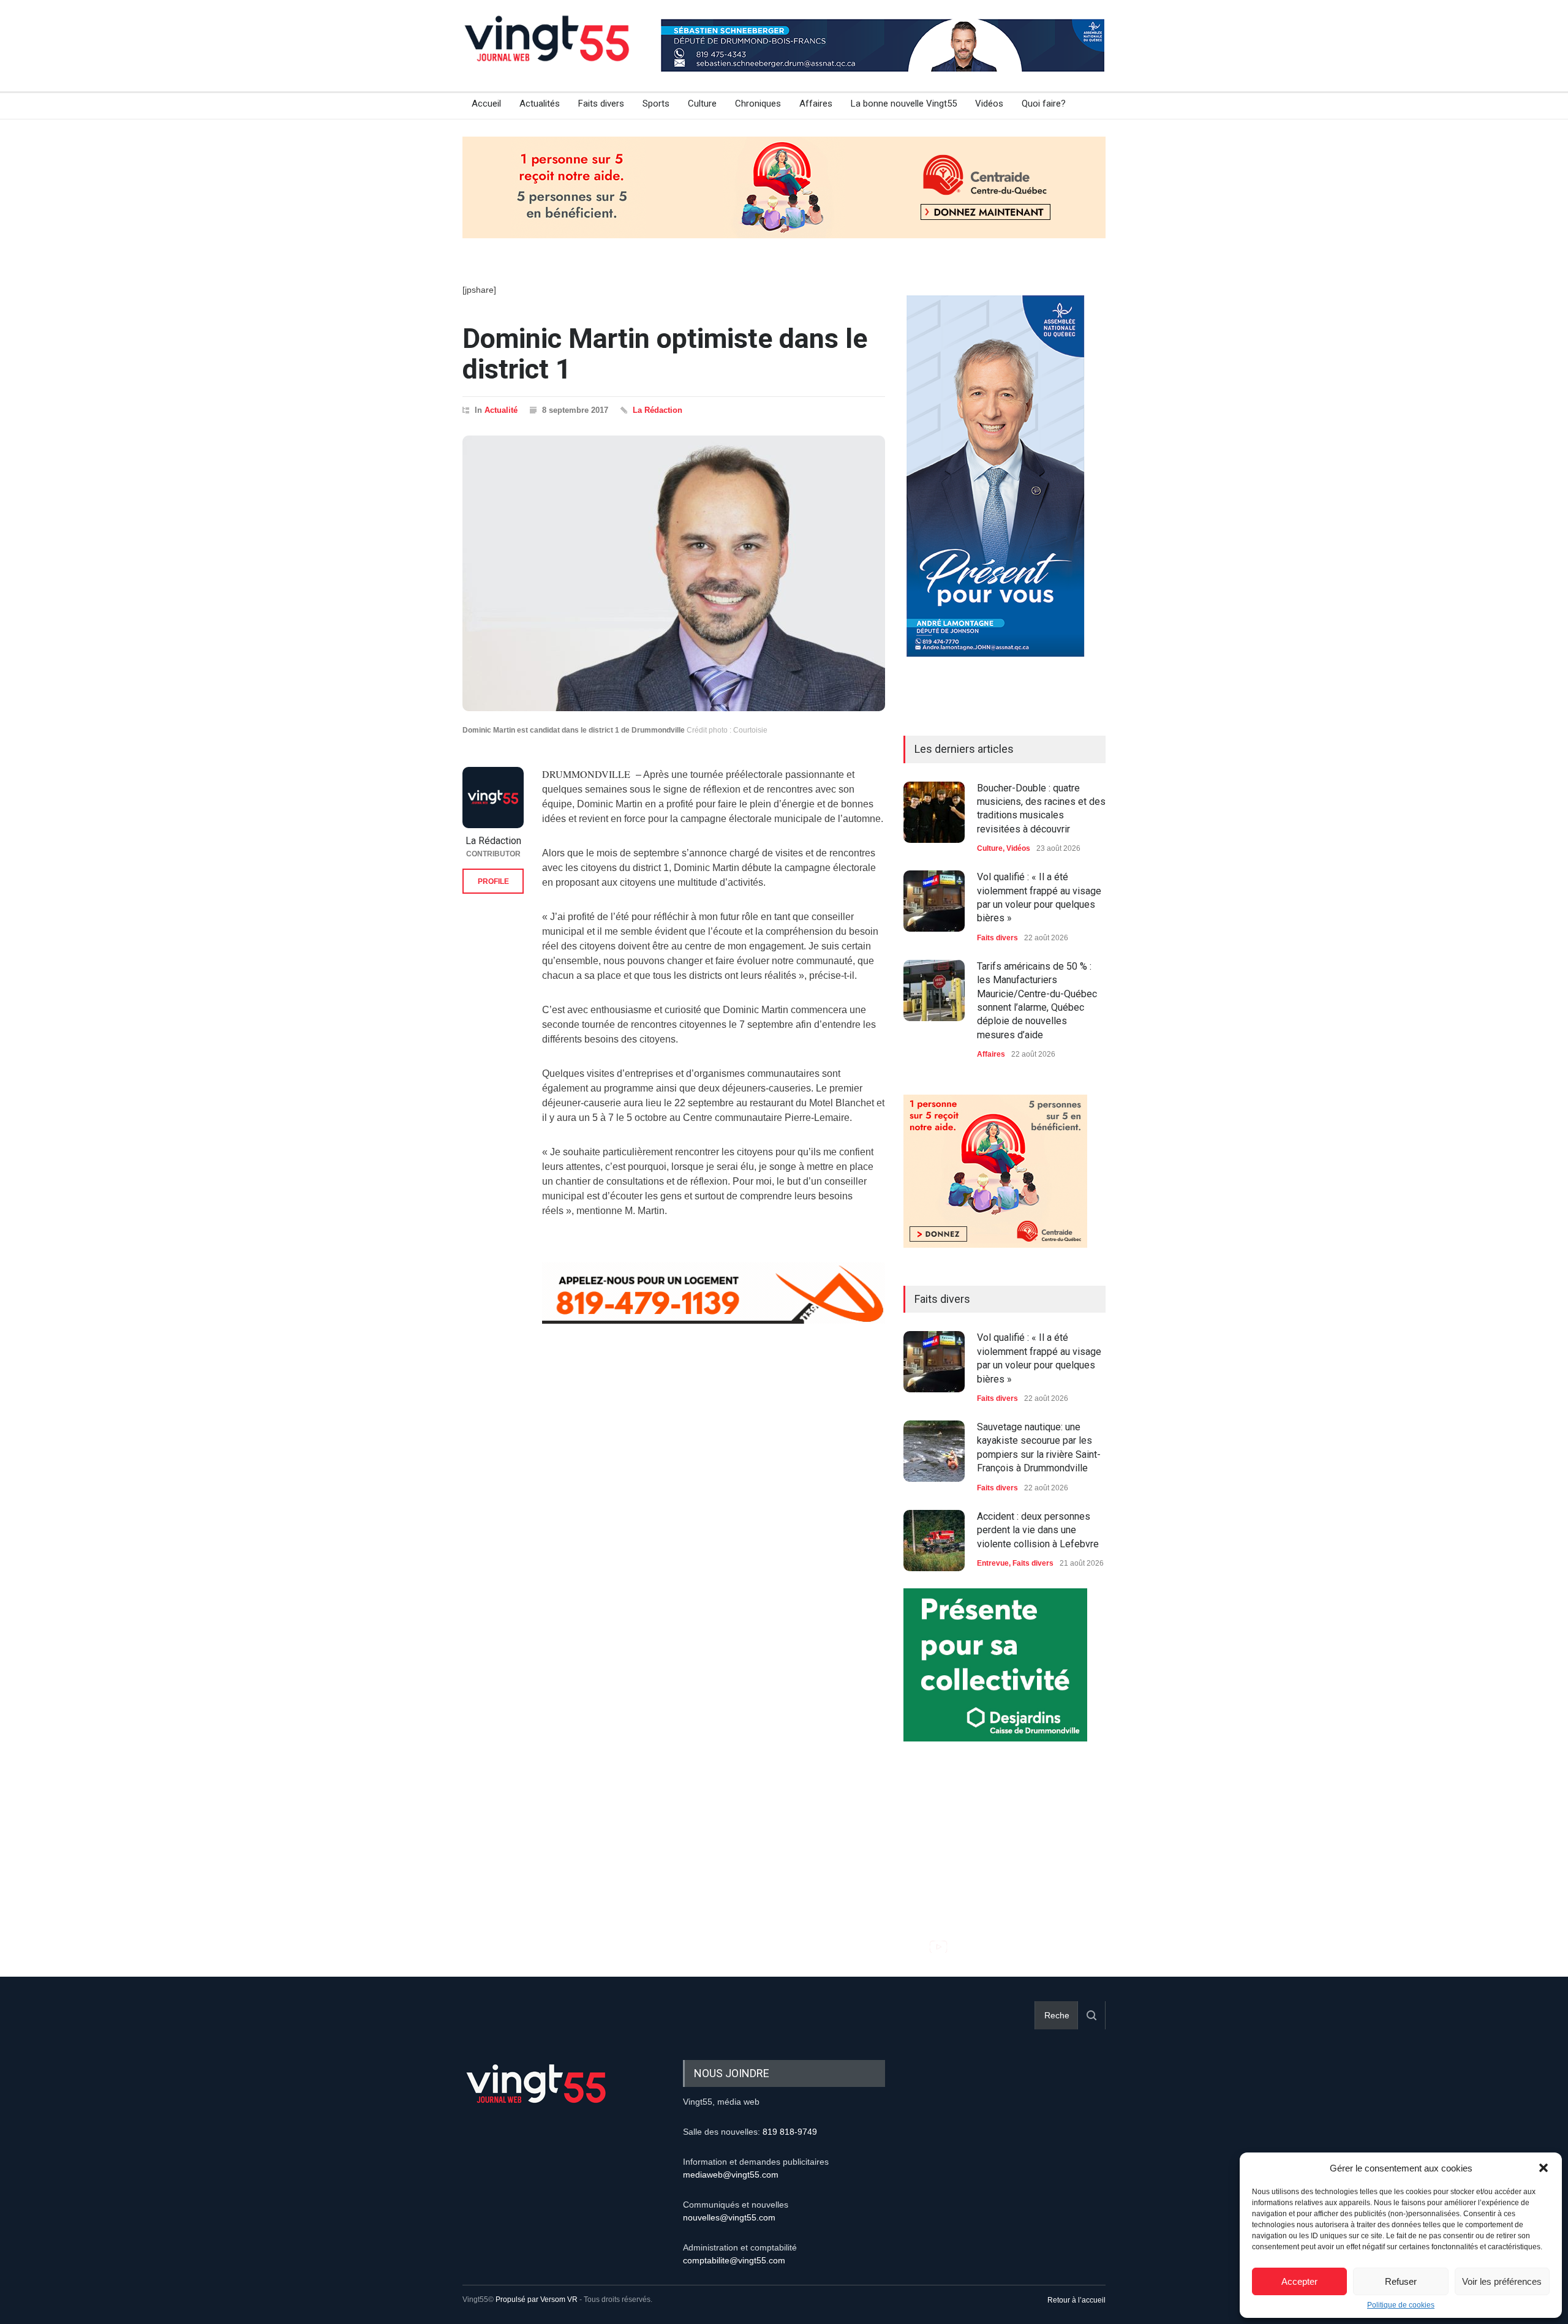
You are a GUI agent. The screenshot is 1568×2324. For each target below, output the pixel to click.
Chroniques (758, 104)
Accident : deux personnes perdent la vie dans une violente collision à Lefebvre (1038, 1530)
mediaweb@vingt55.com (731, 2175)
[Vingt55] (548, 52)
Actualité (501, 410)
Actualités (540, 104)
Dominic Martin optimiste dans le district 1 (665, 354)
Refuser (1401, 2281)
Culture (702, 104)
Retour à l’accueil (1076, 2300)
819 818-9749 (790, 2132)
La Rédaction (658, 410)
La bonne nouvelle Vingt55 (904, 104)
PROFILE (493, 881)
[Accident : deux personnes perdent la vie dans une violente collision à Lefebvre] (934, 1541)
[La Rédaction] (493, 798)
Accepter (1299, 2281)
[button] (1543, 2168)
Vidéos (989, 104)
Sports (656, 104)
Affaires (816, 104)
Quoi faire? (1044, 104)
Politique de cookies (1401, 2305)
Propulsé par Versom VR (537, 2299)
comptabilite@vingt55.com (734, 2260)
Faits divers (601, 104)
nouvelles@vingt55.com (729, 2217)
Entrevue (993, 1563)
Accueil (486, 104)
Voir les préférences (1502, 2281)
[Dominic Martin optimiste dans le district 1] (674, 573)
